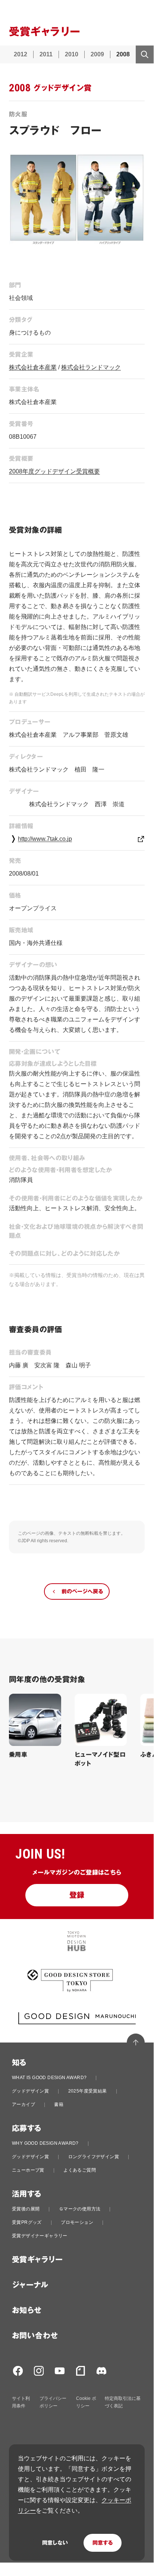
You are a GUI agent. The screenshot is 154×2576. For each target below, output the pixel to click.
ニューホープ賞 (28, 2170)
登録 (77, 1895)
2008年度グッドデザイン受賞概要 (54, 471)
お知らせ (27, 2310)
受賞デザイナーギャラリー (40, 2236)
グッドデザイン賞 (30, 2091)
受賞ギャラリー (37, 2260)
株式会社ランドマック (91, 367)
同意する (103, 2543)
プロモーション (77, 2222)
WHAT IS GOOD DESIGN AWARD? (49, 2078)
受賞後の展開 (26, 2209)
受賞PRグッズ (27, 2222)
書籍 (59, 2104)
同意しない (55, 2543)
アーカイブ (23, 2104)
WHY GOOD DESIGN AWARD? (45, 2143)
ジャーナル (30, 2285)
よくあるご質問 (80, 2170)
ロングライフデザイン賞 (94, 2157)
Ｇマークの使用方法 (80, 2209)
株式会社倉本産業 (33, 367)
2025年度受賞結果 (88, 2091)
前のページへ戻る (82, 1591)
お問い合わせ (35, 2336)
